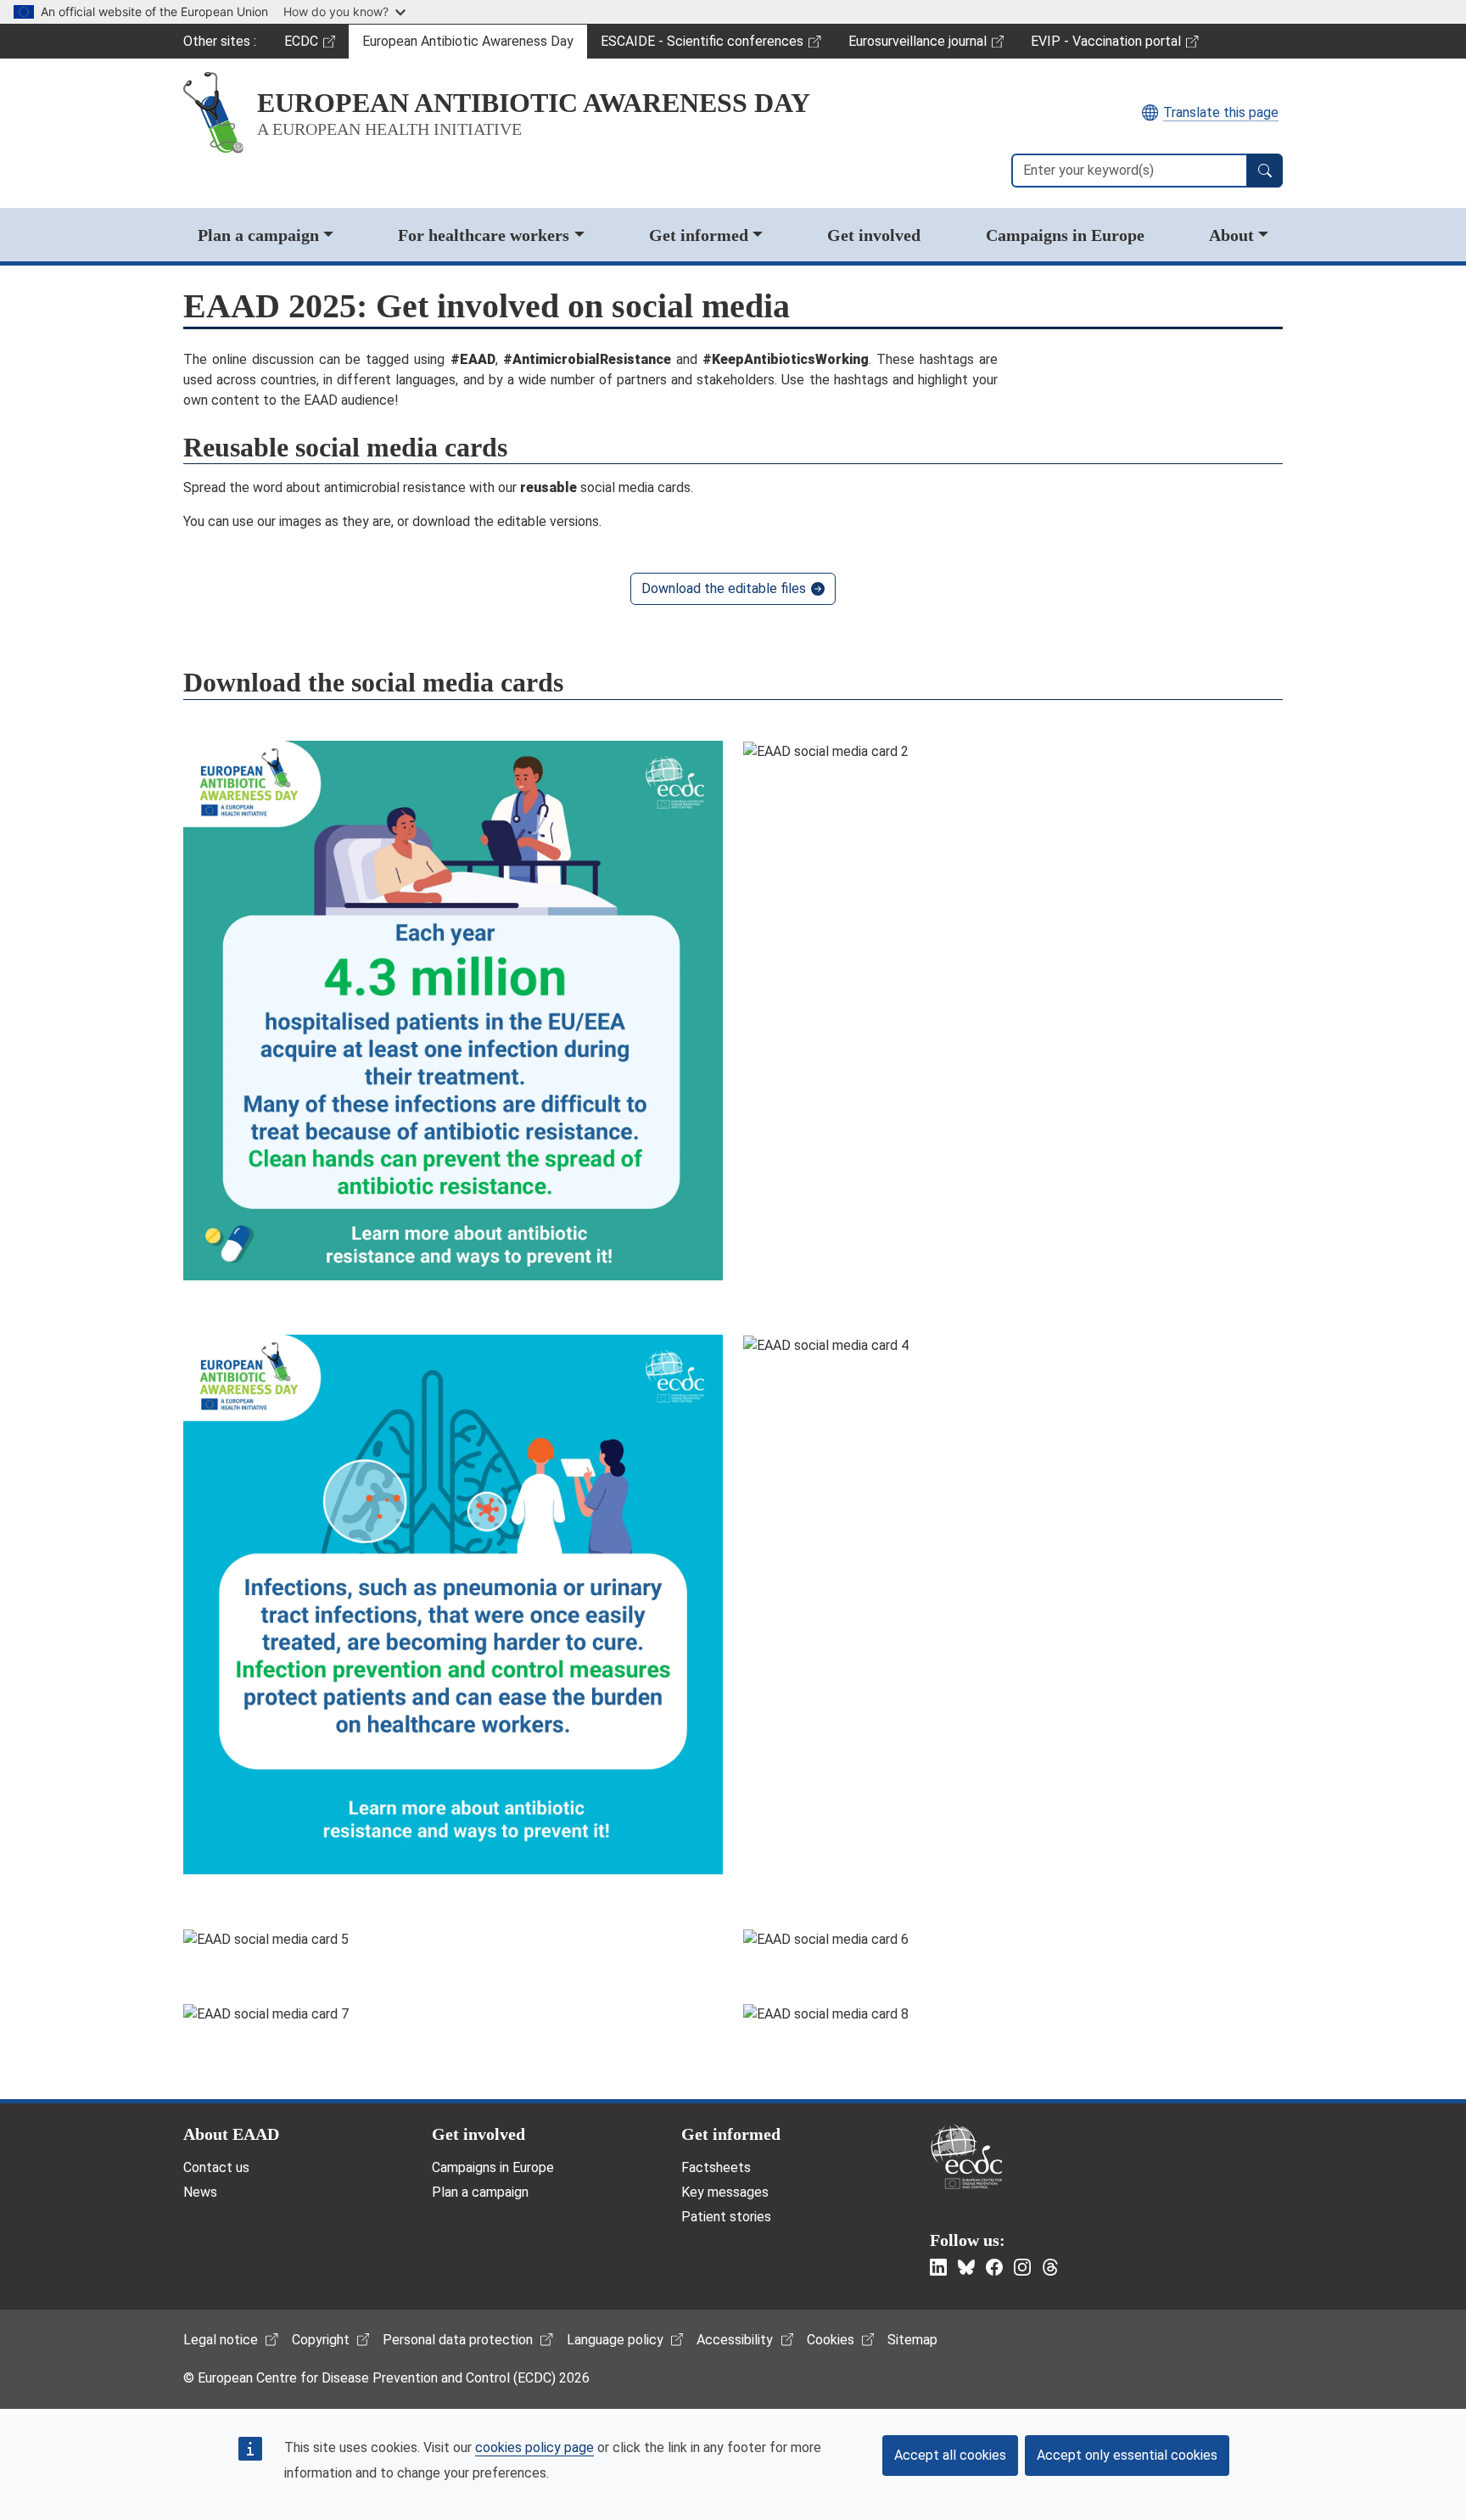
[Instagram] (1022, 2267)
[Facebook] (994, 2267)
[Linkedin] (938, 2267)
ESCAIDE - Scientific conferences (702, 46)
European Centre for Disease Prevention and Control (966, 2156)
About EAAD (231, 2134)
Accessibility (735, 2340)
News (200, 2192)
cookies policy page (534, 2447)
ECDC (316, 46)
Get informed (699, 235)
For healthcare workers (484, 235)
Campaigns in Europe (1065, 235)
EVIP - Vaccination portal (1105, 46)
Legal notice (221, 2340)
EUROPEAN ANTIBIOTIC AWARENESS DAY (534, 103)
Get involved (874, 235)
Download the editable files (724, 588)
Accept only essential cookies (1127, 2455)
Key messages (725, 2192)
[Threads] (1050, 2267)
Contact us (216, 2167)
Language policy (615, 2340)
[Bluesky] (966, 2267)
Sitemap (912, 2340)
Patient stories (726, 2217)
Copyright (321, 2340)
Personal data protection (458, 2340)
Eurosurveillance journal (920, 46)
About (1231, 235)
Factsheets (716, 2167)
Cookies (831, 2340)
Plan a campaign (258, 235)
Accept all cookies (950, 2455)
